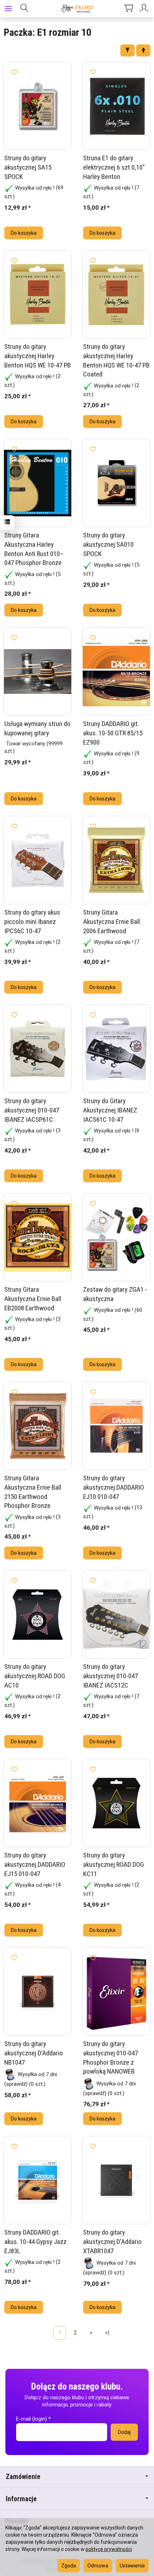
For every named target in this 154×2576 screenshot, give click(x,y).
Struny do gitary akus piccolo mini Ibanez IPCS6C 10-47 (32, 921)
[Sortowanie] (143, 50)
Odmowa (98, 2566)
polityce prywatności (109, 2549)
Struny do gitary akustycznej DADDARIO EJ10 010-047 (114, 1487)
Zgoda (69, 2566)
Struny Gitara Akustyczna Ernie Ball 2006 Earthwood (112, 921)
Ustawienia (132, 2566)
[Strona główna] (77, 9)
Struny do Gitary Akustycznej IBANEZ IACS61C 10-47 (110, 1110)
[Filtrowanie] (127, 50)
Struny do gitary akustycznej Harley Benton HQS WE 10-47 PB (38, 356)
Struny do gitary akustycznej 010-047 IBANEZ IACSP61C (32, 1110)
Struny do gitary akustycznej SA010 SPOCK (108, 544)
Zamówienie (23, 2477)
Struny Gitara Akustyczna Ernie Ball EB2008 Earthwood (33, 1299)
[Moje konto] (145, 9)
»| (107, 2332)
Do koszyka (24, 233)
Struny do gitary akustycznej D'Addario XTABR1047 (112, 2241)
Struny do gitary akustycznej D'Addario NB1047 (34, 2053)
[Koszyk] (129, 9)
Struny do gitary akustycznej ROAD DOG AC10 (35, 1676)
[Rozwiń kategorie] (8, 9)
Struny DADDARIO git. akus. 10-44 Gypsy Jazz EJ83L (35, 2241)
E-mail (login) (32, 2419)
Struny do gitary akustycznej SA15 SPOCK (28, 167)
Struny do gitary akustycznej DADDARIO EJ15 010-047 (35, 1864)
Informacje (21, 2499)
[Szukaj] (24, 9)
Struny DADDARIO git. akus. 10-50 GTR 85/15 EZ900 (113, 733)
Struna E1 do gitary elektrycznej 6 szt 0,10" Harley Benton (114, 167)
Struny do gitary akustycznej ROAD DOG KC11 (114, 1864)
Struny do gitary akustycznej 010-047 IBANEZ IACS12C (110, 1676)
